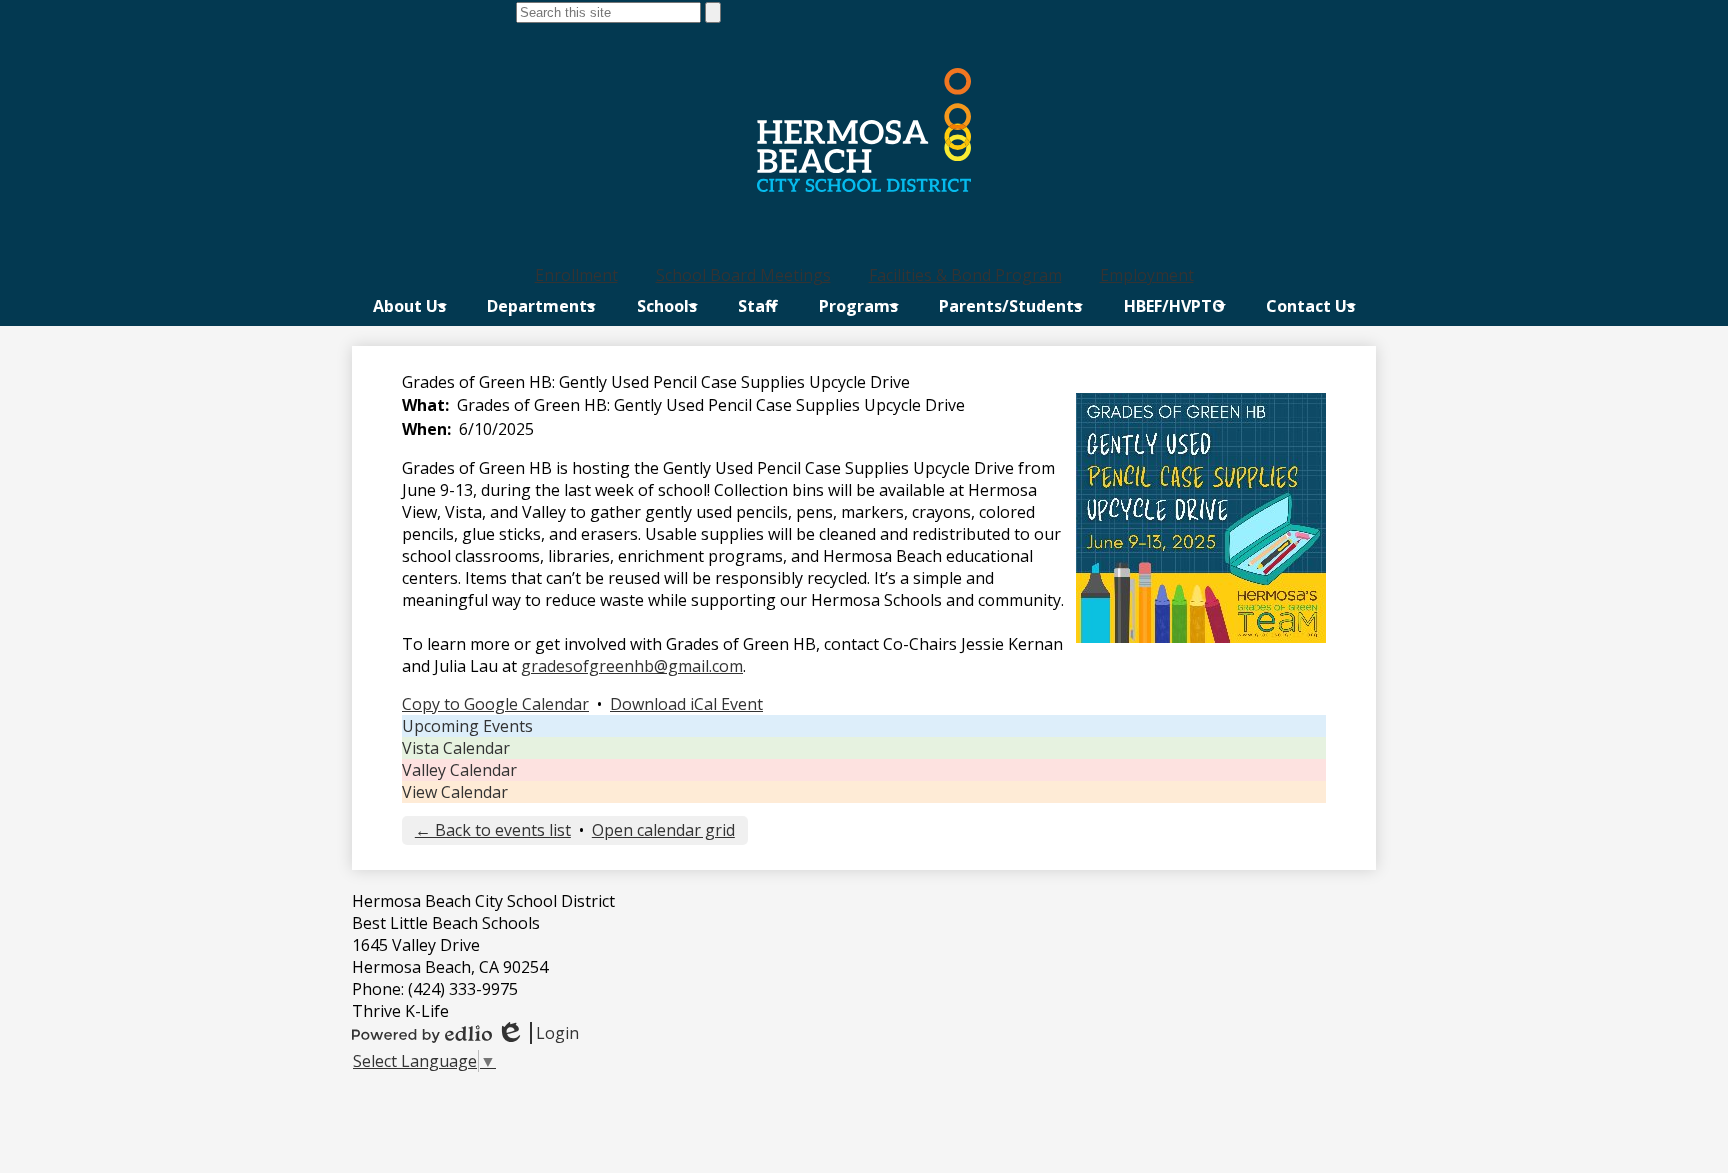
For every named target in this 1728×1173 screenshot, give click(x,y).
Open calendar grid (663, 830)
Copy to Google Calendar (495, 704)
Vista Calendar (456, 748)
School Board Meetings (743, 275)
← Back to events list (493, 830)
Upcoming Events (467, 726)
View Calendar (455, 792)
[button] (409, 306)
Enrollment (576, 275)
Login (537, 1033)
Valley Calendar (459, 770)
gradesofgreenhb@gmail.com (632, 666)
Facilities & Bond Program (965, 275)
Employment (1147, 275)
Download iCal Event (686, 704)
